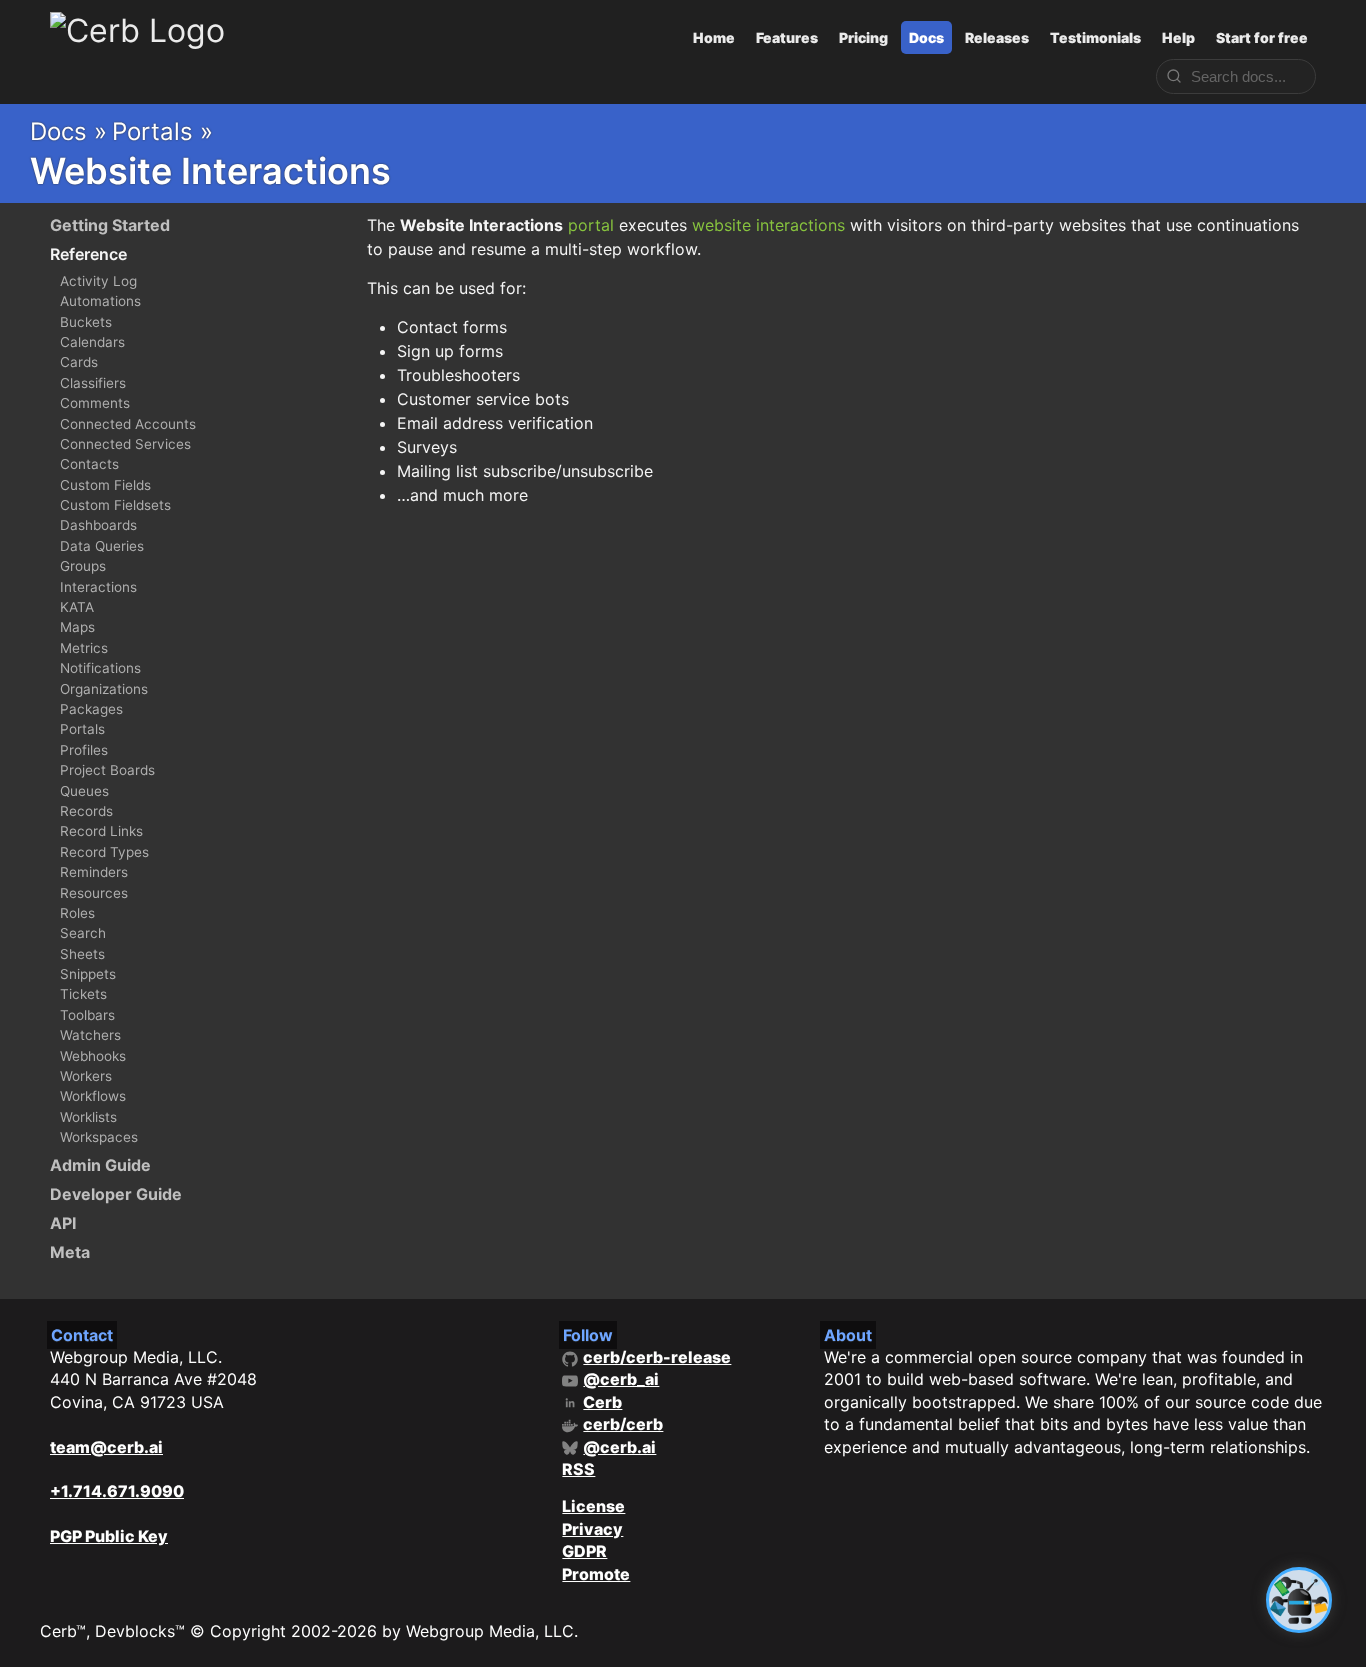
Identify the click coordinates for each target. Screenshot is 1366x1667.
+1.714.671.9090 (117, 1491)
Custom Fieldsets (115, 505)
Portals (82, 729)
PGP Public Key (109, 1536)
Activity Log (98, 281)
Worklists (88, 1117)
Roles (77, 913)
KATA (77, 607)
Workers (86, 1076)
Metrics (84, 648)
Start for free (1262, 37)
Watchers (90, 1035)
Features (787, 37)
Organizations (104, 689)
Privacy (592, 1529)
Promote (596, 1574)
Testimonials (1095, 37)
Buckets (86, 322)
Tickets (83, 994)
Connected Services (125, 444)
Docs (926, 37)
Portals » (162, 131)
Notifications (100, 668)
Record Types (104, 852)
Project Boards (107, 770)
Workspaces (99, 1137)
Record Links (101, 831)
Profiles (84, 750)
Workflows (93, 1096)
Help (1178, 37)
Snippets (88, 974)
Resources (94, 893)
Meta (70, 1252)
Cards (79, 362)
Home (714, 37)
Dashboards (98, 525)
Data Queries (102, 546)
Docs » (68, 131)
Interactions (98, 587)
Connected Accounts (128, 424)
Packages (91, 709)
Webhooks (93, 1056)
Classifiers (93, 383)
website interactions (768, 225)
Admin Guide (100, 1165)
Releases (997, 37)
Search (83, 933)
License (593, 1506)
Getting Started (110, 225)
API (63, 1223)
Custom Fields (105, 485)
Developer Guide (116, 1194)
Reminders (94, 872)
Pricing (863, 37)
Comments (95, 403)
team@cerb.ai (106, 1447)
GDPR (584, 1551)
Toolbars (87, 1015)
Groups (83, 566)
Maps (77, 627)
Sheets (82, 954)
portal (591, 225)
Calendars (92, 342)
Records (86, 811)
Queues (84, 791)
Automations (100, 301)
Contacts (89, 464)
